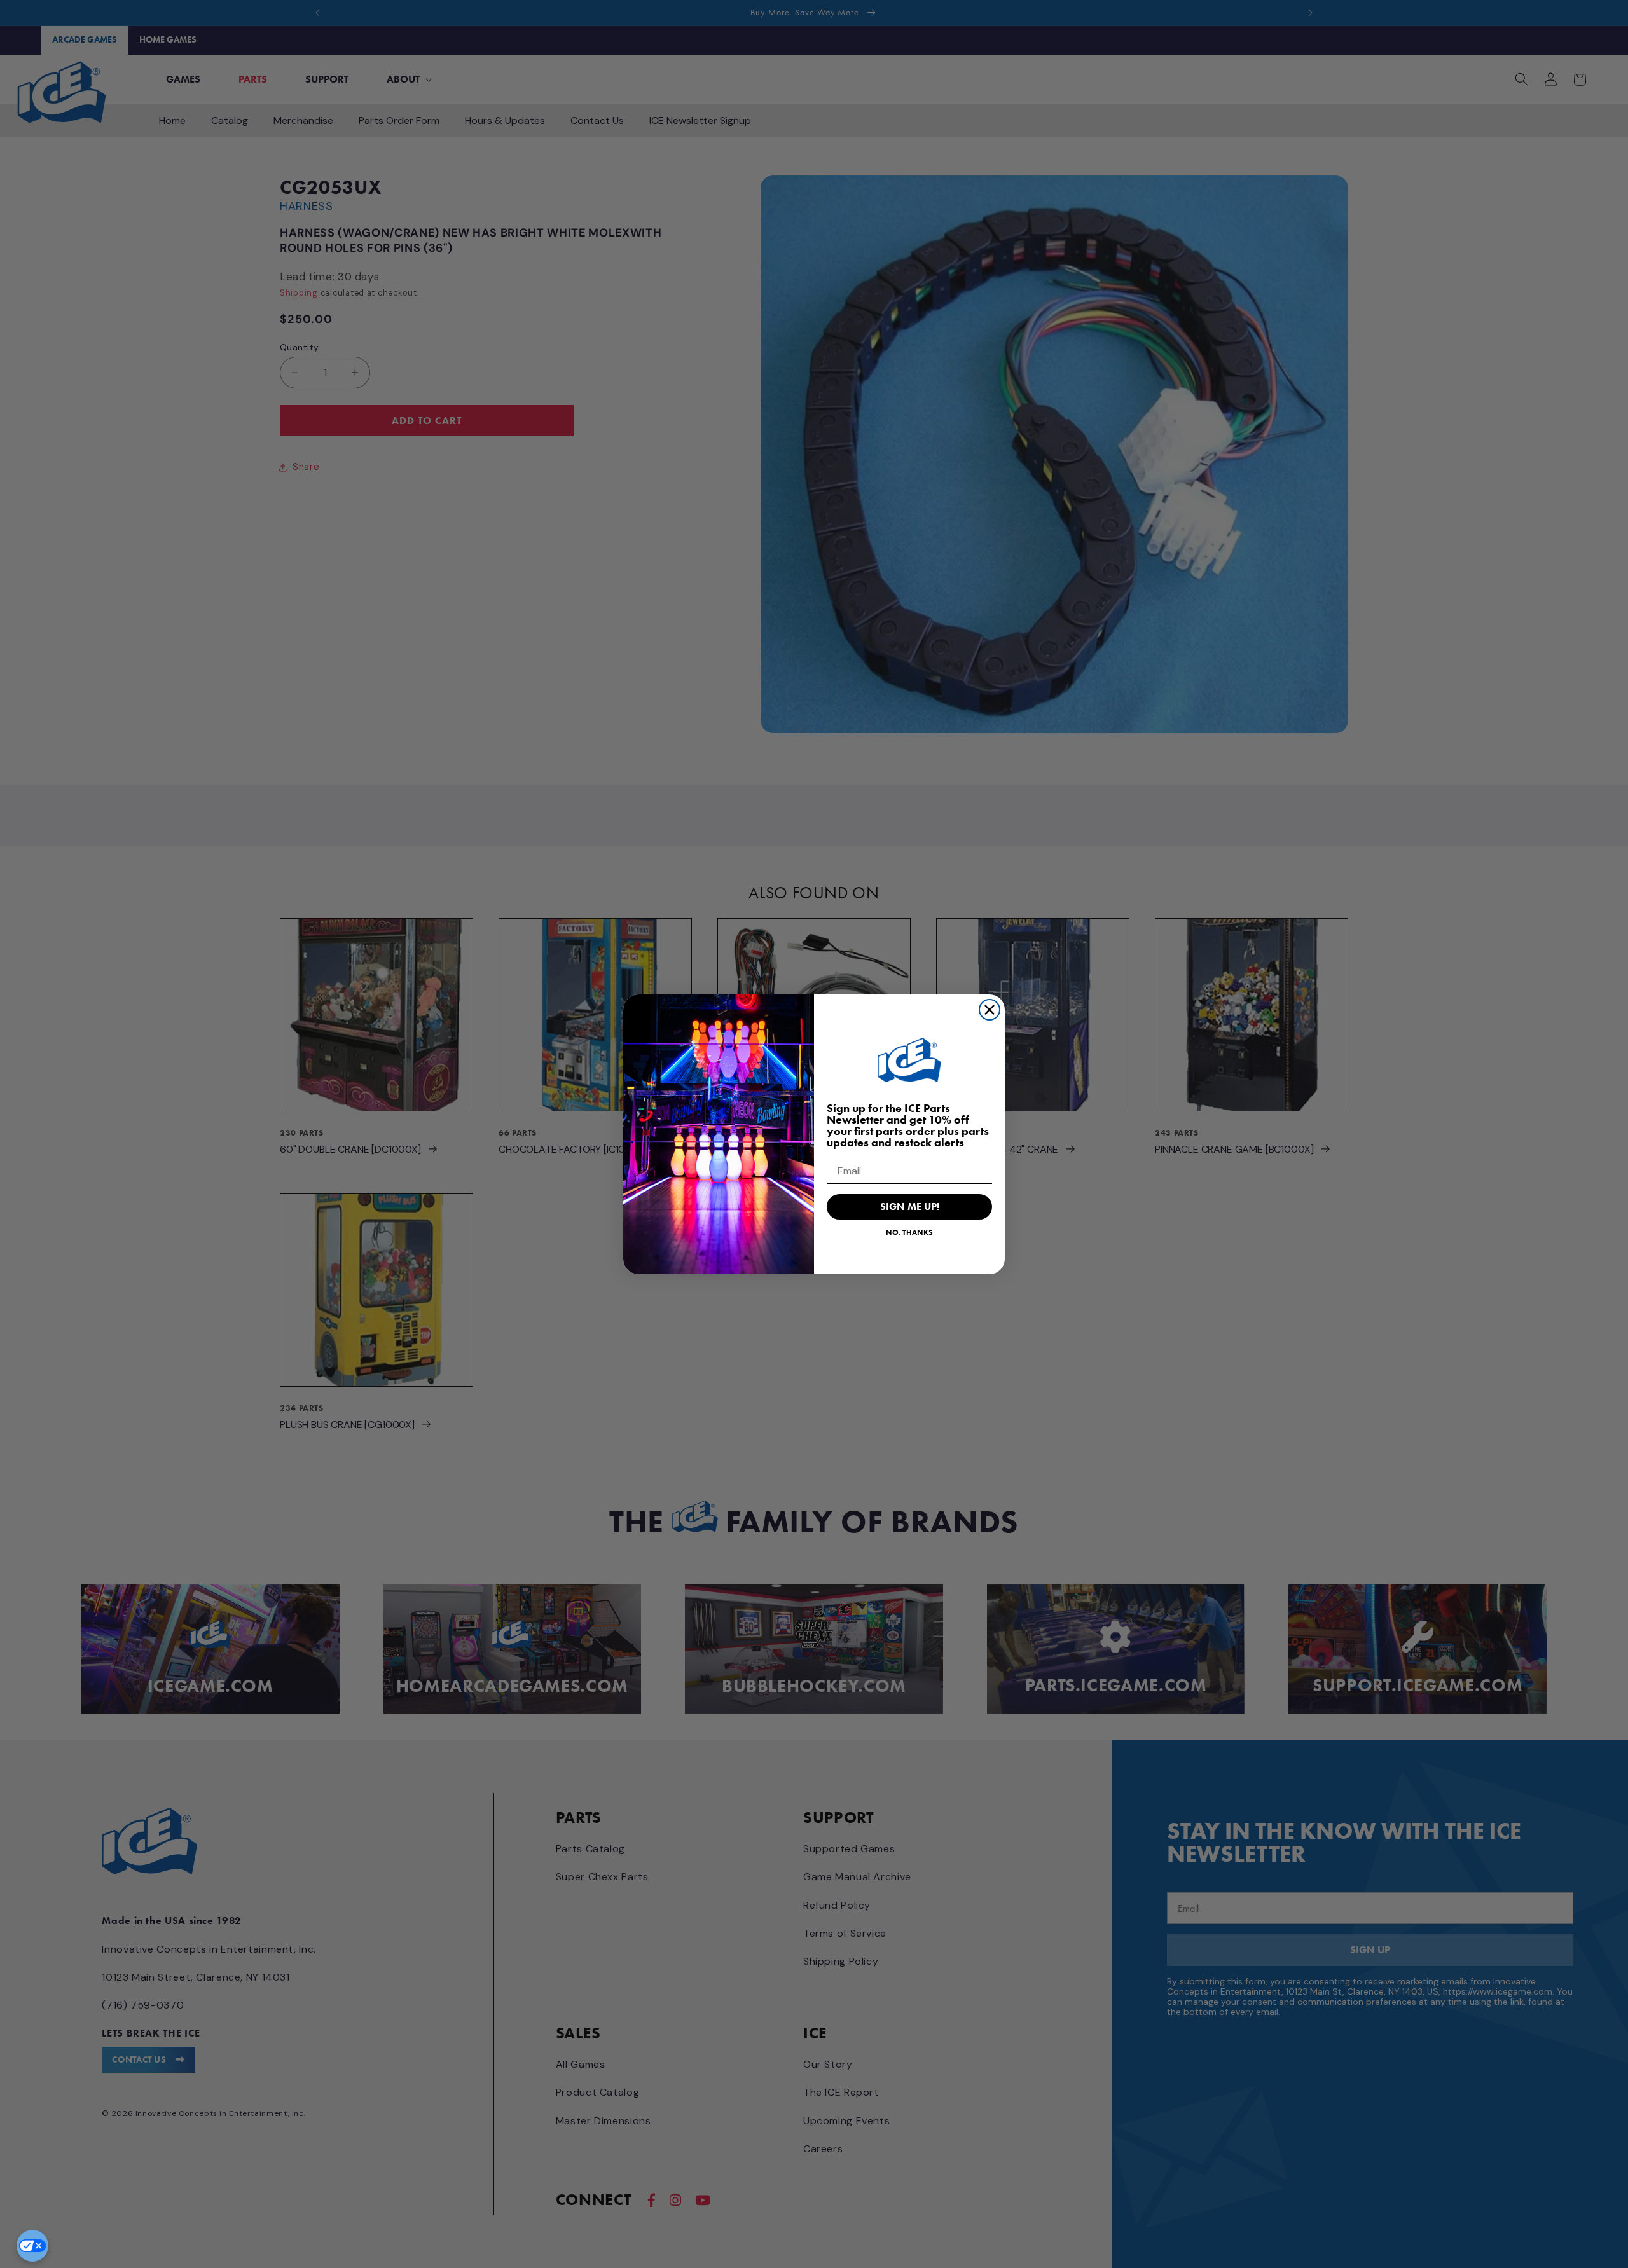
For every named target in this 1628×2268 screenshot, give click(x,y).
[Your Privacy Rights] (32, 2246)
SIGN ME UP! (910, 1206)
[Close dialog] (990, 1010)
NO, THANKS (909, 1232)
